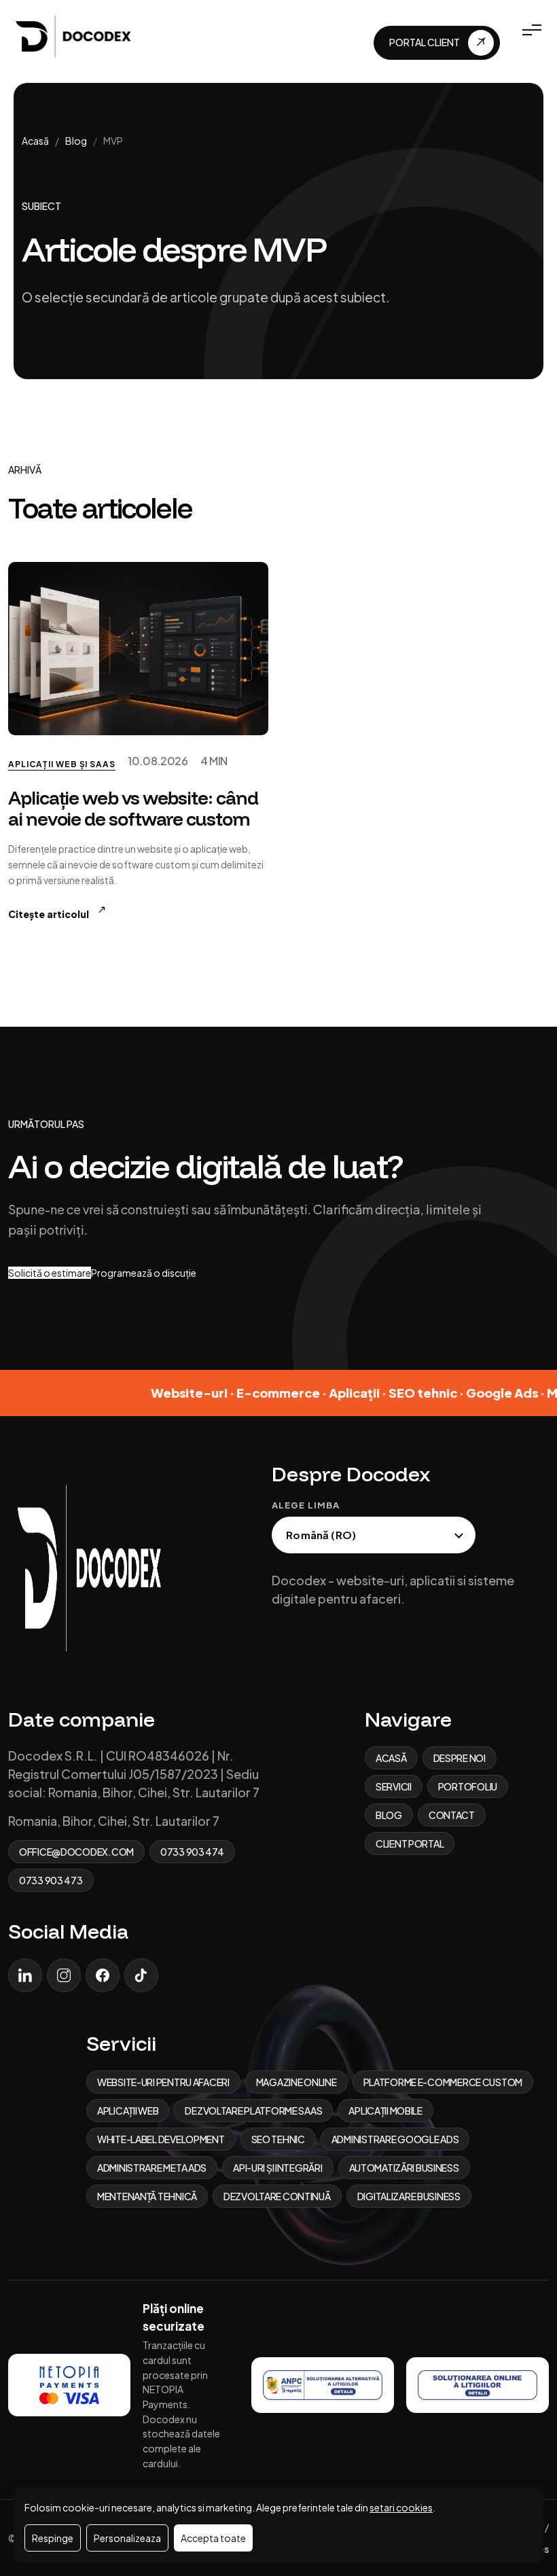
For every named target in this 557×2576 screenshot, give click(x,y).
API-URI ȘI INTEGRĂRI (277, 2168)
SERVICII (394, 1786)
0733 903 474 (192, 1852)
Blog (76, 141)
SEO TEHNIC (278, 2139)
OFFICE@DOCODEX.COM (76, 1852)
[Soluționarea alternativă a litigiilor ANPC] (323, 2385)
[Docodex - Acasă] (76, 35)
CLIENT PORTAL (410, 1843)
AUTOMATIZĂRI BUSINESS (404, 2168)
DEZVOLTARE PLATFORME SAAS (253, 2111)
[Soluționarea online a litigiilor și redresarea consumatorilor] (478, 2385)
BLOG (389, 1815)
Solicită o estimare (50, 1273)
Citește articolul (57, 912)
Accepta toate (213, 2538)
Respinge (53, 2538)
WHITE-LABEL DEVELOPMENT (161, 2139)
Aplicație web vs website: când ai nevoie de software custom (133, 808)
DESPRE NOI (460, 1758)
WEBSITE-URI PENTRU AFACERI (163, 2082)
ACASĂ (391, 1758)
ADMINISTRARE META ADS (152, 2168)
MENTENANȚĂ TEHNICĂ (147, 2196)
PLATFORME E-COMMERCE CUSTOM (443, 2082)
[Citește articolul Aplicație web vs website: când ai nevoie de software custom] (138, 649)
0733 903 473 (51, 1880)
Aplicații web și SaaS (62, 764)
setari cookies (401, 2507)
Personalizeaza (127, 2538)
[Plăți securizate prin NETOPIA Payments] (69, 2385)
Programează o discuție (144, 1273)
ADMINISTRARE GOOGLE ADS (395, 2139)
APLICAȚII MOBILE (385, 2111)
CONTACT (452, 1815)
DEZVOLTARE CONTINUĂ (277, 2196)
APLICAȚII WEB (128, 2111)
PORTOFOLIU (468, 1786)
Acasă (35, 141)
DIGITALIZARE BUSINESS (409, 2196)
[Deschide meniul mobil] (532, 30)
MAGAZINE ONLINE (297, 2082)
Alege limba (305, 1505)
